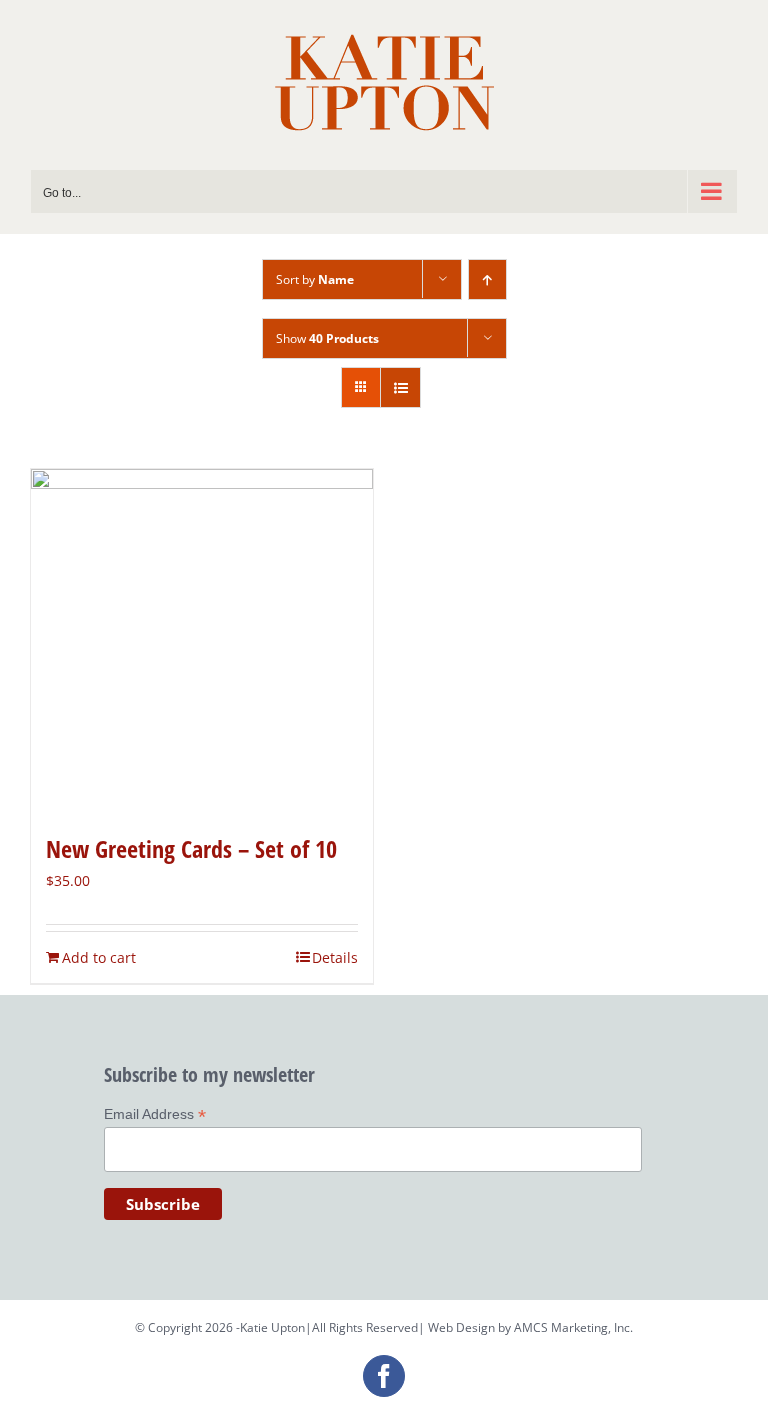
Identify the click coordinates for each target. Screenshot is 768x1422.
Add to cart (99, 957)
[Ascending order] (487, 279)
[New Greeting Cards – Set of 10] (202, 640)
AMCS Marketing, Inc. (573, 1327)
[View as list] (400, 387)
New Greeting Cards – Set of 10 (191, 848)
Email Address (155, 1114)
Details (335, 957)
